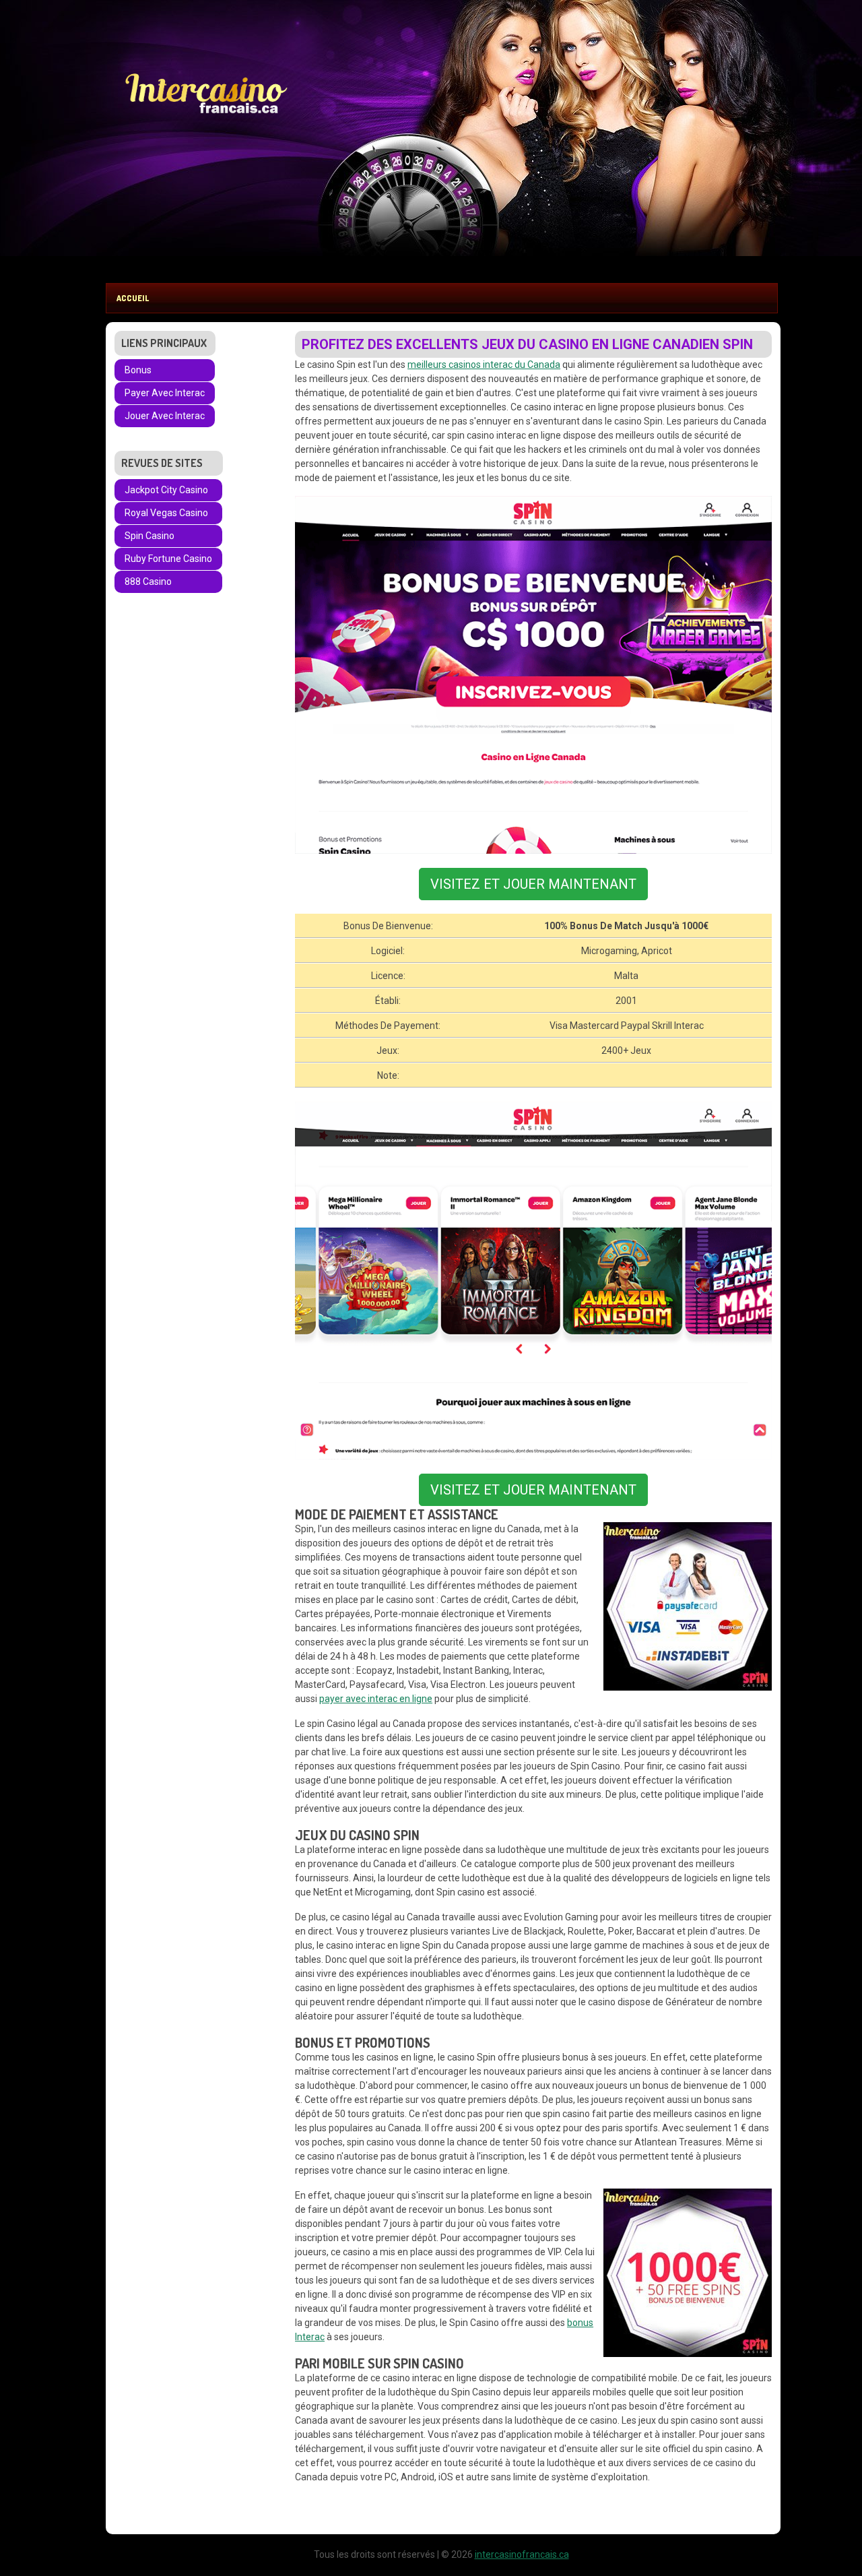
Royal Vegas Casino (166, 513)
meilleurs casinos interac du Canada (484, 365)
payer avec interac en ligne (376, 1699)
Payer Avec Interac (165, 393)
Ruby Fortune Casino (168, 559)
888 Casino (148, 582)
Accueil (133, 298)
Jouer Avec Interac (165, 416)
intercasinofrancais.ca (522, 2554)
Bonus (138, 370)
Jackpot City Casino (166, 490)
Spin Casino (150, 536)
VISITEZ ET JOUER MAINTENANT (533, 884)
